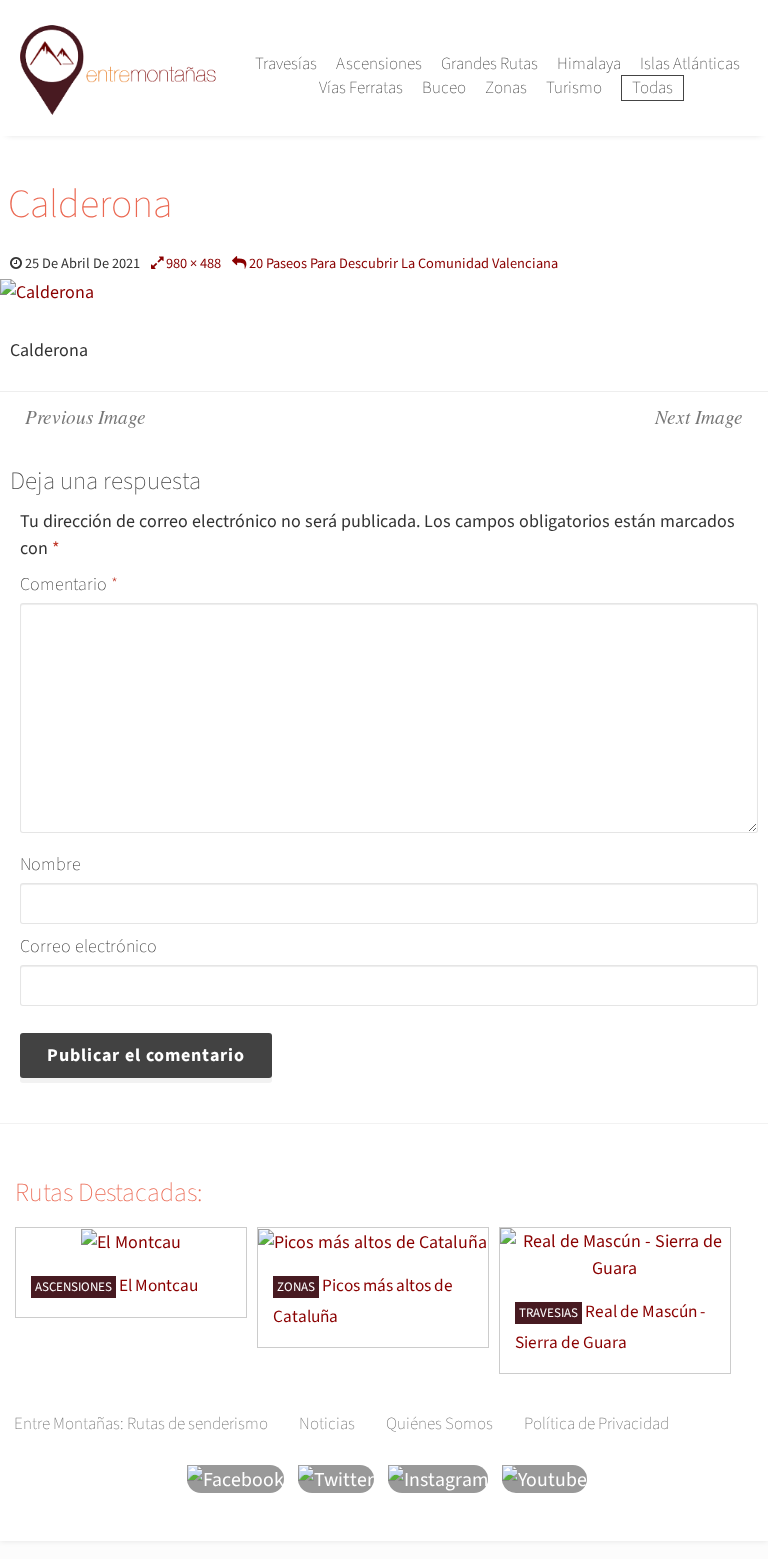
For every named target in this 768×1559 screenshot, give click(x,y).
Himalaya (589, 64)
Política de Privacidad (596, 1424)
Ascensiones (379, 64)
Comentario (69, 584)
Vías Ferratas (361, 88)
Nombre (50, 864)
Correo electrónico (88, 946)
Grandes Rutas (489, 64)
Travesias (548, 1313)
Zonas (506, 88)
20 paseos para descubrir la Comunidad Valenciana (403, 263)
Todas (652, 88)
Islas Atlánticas (690, 64)
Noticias (327, 1424)
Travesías (286, 64)
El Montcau (158, 1285)
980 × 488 (193, 263)
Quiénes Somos (439, 1424)
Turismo (574, 88)
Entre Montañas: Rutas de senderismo (141, 1424)
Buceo (444, 88)
